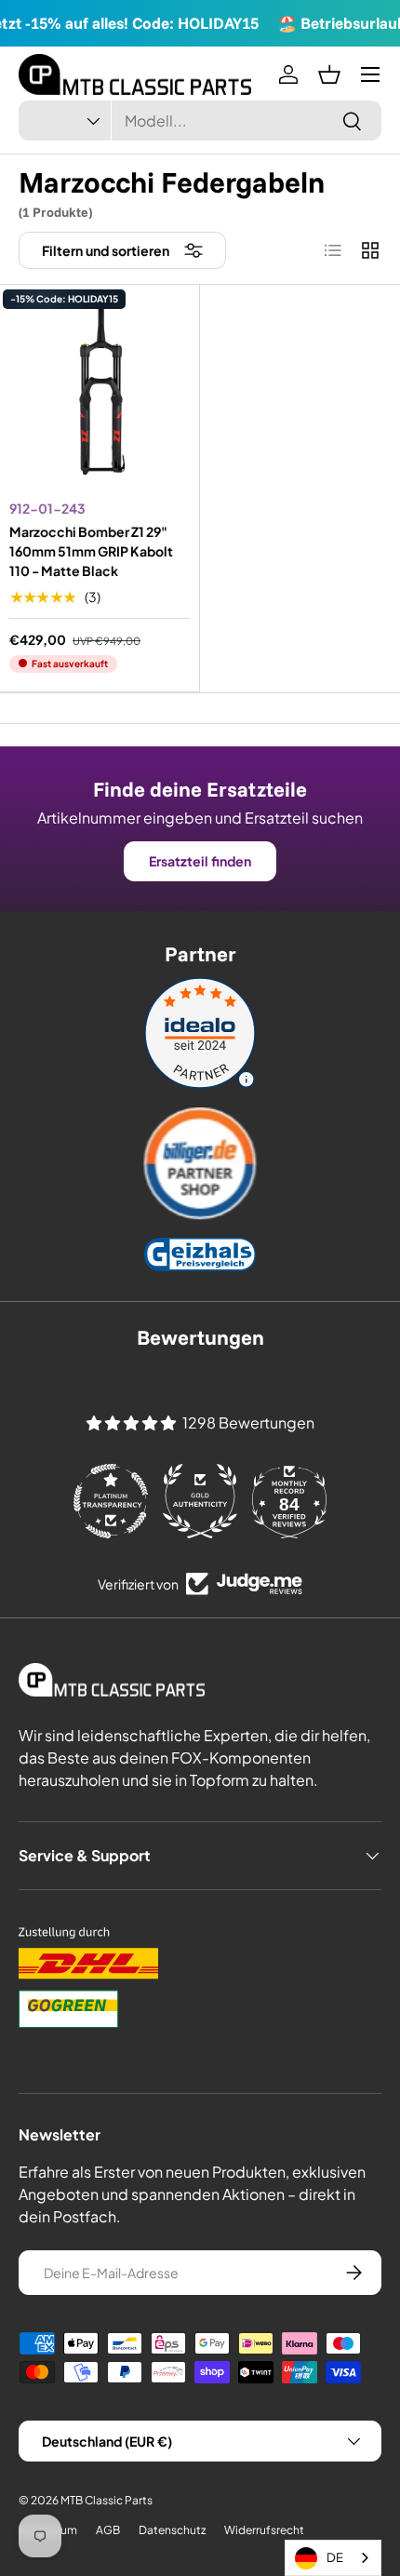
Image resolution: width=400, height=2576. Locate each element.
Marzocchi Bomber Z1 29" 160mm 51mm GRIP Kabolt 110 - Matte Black (91, 551)
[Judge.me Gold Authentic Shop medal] (200, 1501)
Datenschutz (172, 2530)
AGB (108, 2530)
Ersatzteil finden (200, 861)
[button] (329, 74)
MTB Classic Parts (107, 2500)
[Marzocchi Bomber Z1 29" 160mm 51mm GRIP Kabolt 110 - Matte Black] (100, 394)
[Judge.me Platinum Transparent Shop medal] (111, 1501)
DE (335, 2557)
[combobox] (200, 121)
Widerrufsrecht (264, 2530)
